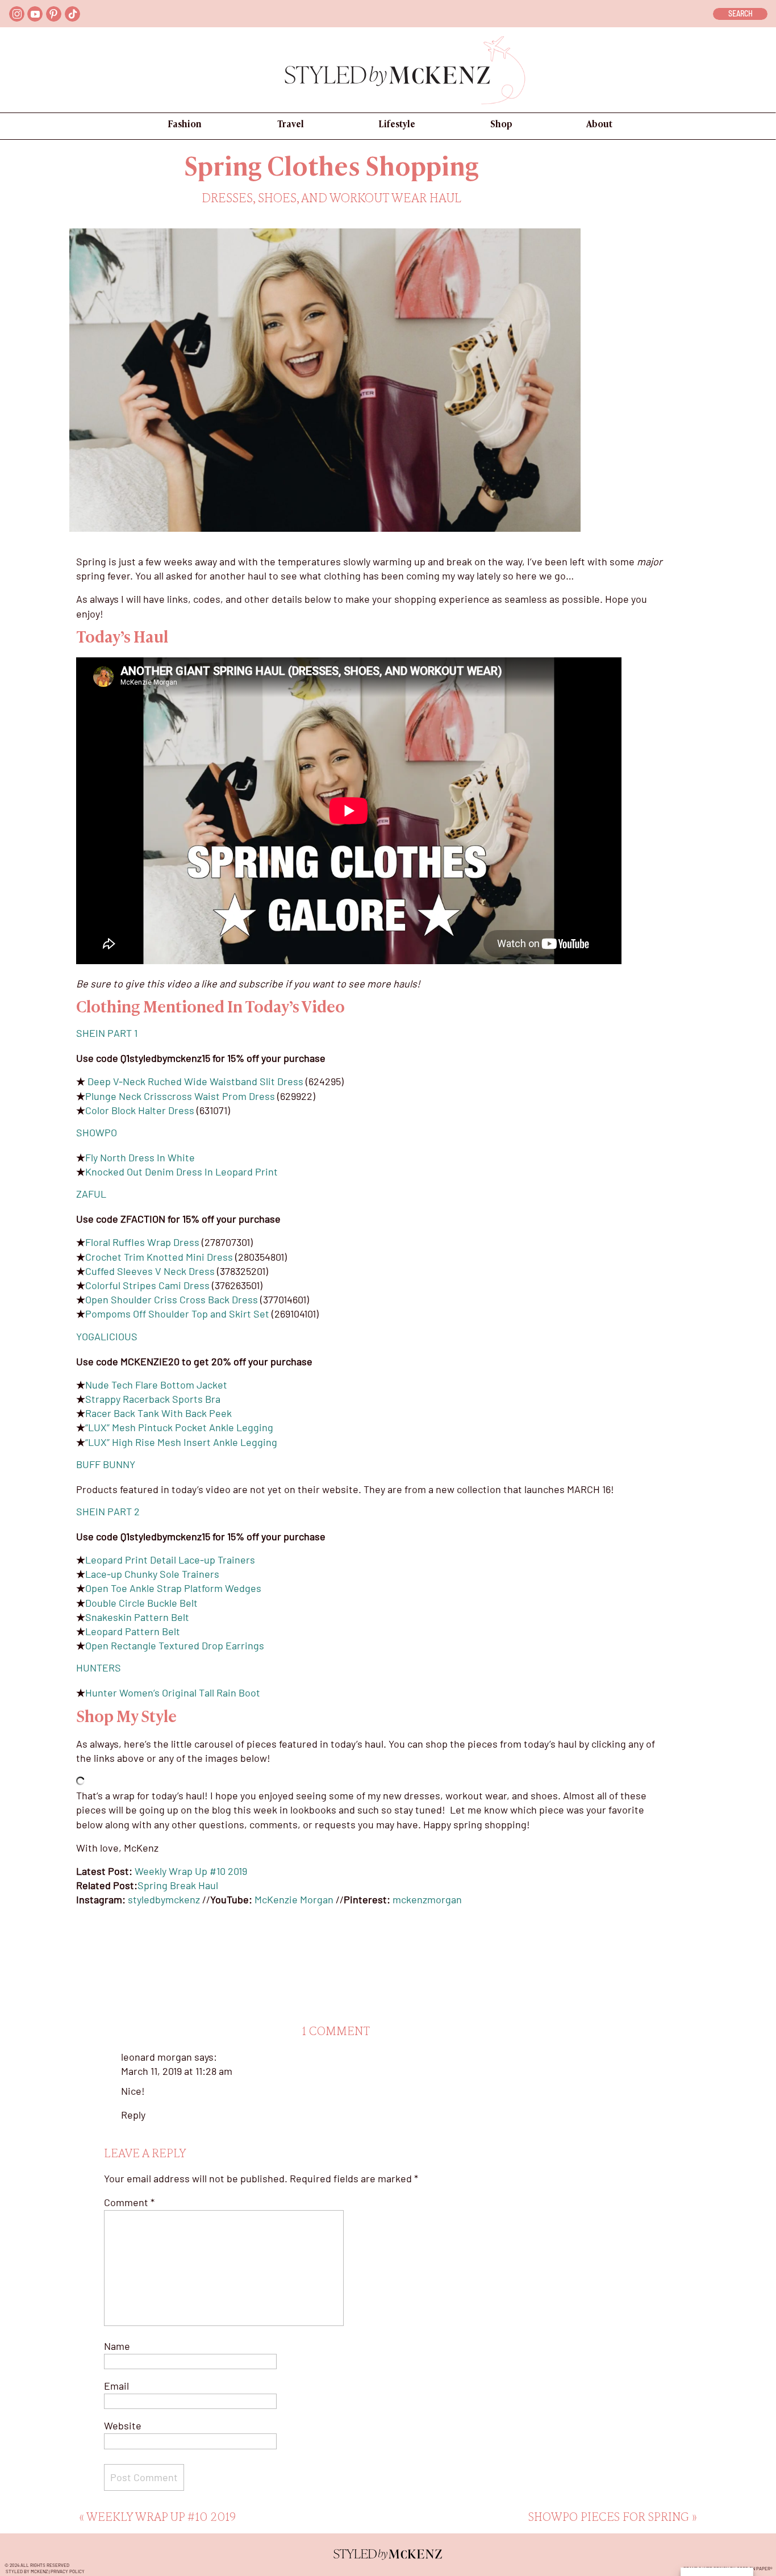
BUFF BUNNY (107, 1464)
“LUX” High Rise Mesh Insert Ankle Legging (181, 1442)
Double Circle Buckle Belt (141, 1603)
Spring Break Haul (178, 1885)
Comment (129, 2202)
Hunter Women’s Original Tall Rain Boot (173, 1693)
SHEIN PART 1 (107, 1033)
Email (116, 2386)
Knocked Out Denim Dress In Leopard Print (182, 1172)
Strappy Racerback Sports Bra (153, 1399)
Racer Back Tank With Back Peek (158, 1413)
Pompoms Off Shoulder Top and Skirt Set (177, 1314)
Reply (133, 2115)
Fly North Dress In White (140, 1157)
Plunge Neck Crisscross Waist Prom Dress (180, 1096)
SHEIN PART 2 (108, 1511)
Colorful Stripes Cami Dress (147, 1285)
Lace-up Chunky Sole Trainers (152, 1574)
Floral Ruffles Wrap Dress (142, 1242)
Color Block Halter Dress (140, 1110)
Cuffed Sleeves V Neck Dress (150, 1271)
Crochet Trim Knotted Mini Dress (159, 1257)
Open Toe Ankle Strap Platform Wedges (173, 1588)
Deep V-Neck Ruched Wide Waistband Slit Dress (195, 1081)
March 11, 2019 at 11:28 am (177, 2071)
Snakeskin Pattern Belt (137, 1617)
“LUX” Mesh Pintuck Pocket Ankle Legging (179, 1427)
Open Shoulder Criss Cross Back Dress (172, 1299)
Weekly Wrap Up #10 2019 (191, 1871)
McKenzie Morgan (294, 1899)
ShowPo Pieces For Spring (609, 2518)
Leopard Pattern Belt (133, 1631)
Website (123, 2425)
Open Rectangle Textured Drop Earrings (175, 1645)
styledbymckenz (164, 1899)
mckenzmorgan (427, 1899)
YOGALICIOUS (107, 1336)
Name (117, 2346)
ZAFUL (91, 1194)
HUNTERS (99, 1668)
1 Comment (336, 2032)
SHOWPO (97, 1132)
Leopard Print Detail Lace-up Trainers (170, 1560)
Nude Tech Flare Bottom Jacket (156, 1385)
